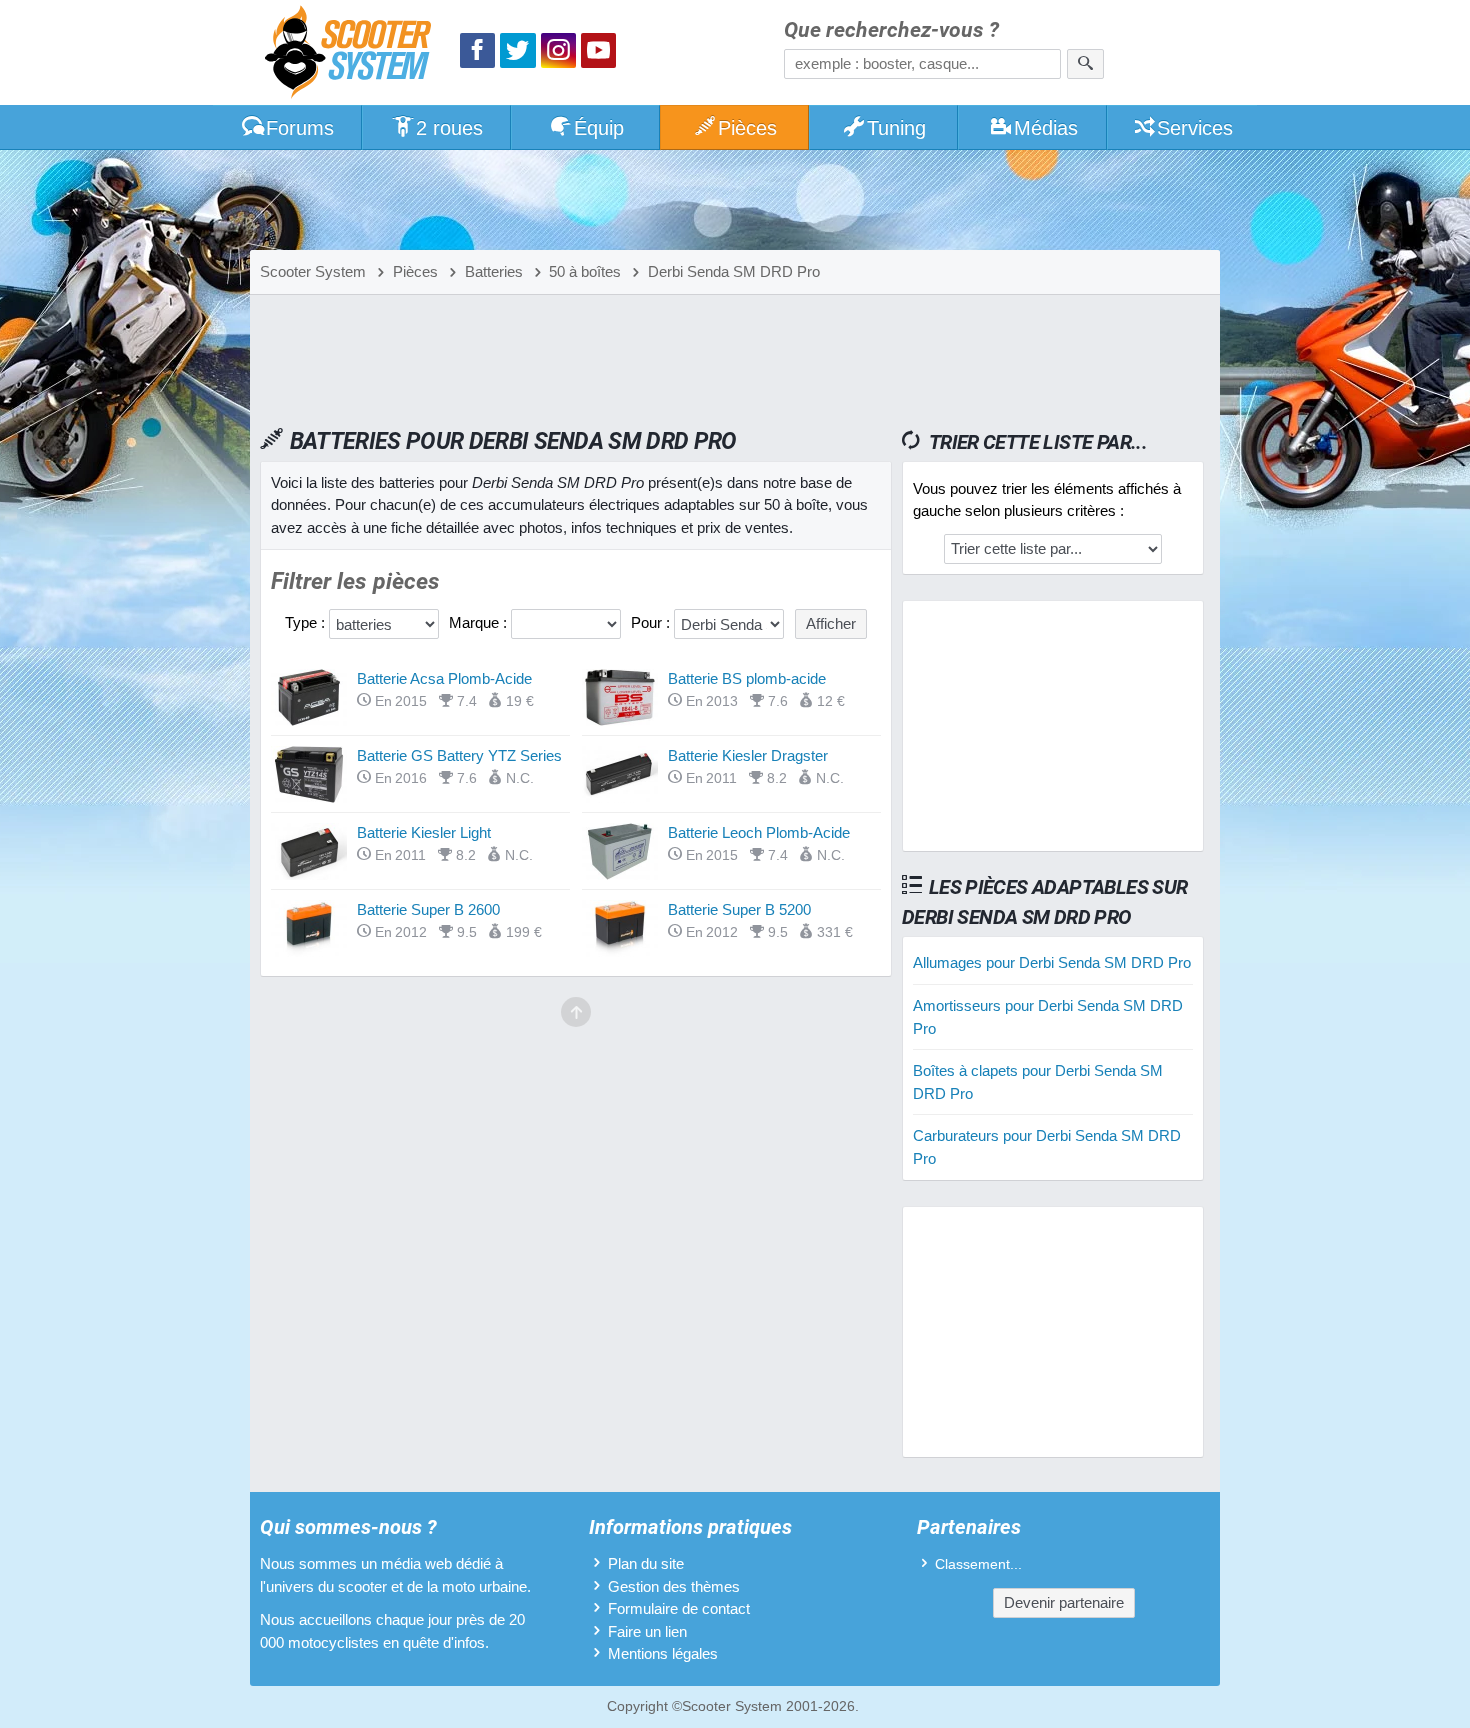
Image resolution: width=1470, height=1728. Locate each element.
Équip (599, 128)
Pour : (652, 622)
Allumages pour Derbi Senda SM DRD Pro (1052, 962)
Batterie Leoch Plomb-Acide (759, 832)
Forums (300, 128)
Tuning (896, 128)
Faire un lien (647, 1631)
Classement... (978, 1564)
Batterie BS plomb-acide (747, 678)
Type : (307, 622)
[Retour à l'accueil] (353, 54)
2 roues (449, 128)
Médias (1046, 128)
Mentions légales (663, 1653)
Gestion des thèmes (674, 1586)
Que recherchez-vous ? (891, 30)
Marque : (480, 622)
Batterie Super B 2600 (428, 909)
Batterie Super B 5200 (739, 909)
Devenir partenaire (1064, 1602)
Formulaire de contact (679, 1608)
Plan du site (646, 1563)
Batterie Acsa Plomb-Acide (444, 678)
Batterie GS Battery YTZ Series (459, 755)
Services (1195, 128)
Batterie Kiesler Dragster (748, 755)
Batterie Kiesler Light (424, 832)
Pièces (747, 128)
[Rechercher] (1085, 64)
